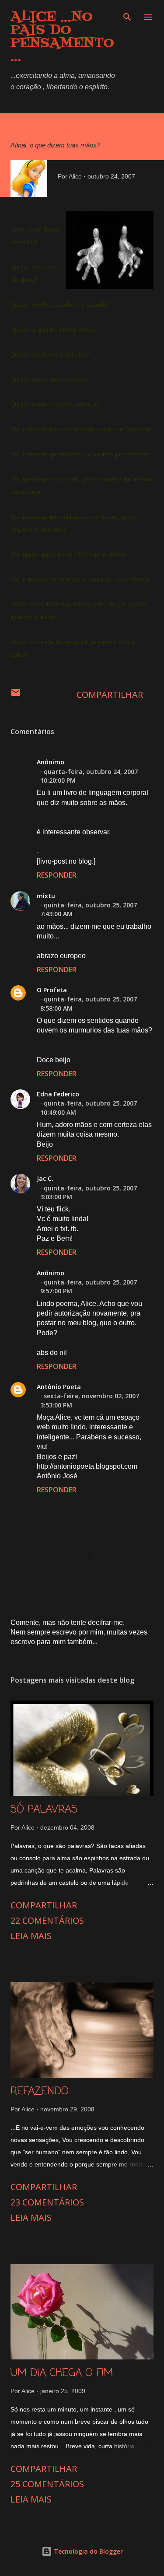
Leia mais (31, 1936)
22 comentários (47, 1920)
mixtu (46, 896)
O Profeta (52, 990)
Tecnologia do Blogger (87, 2551)
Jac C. (45, 1178)
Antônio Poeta (59, 1387)
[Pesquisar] (127, 16)
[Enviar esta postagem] (16, 695)
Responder (57, 875)
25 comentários (47, 2484)
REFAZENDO (40, 2091)
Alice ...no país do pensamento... (62, 37)
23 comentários (47, 2202)
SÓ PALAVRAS (44, 1810)
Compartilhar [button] (110, 695)
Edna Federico (58, 1094)
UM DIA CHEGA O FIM (62, 2373)
